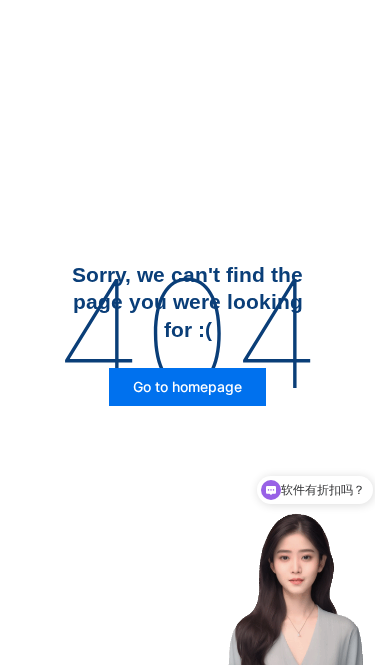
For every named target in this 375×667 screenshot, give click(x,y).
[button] (187, 387)
